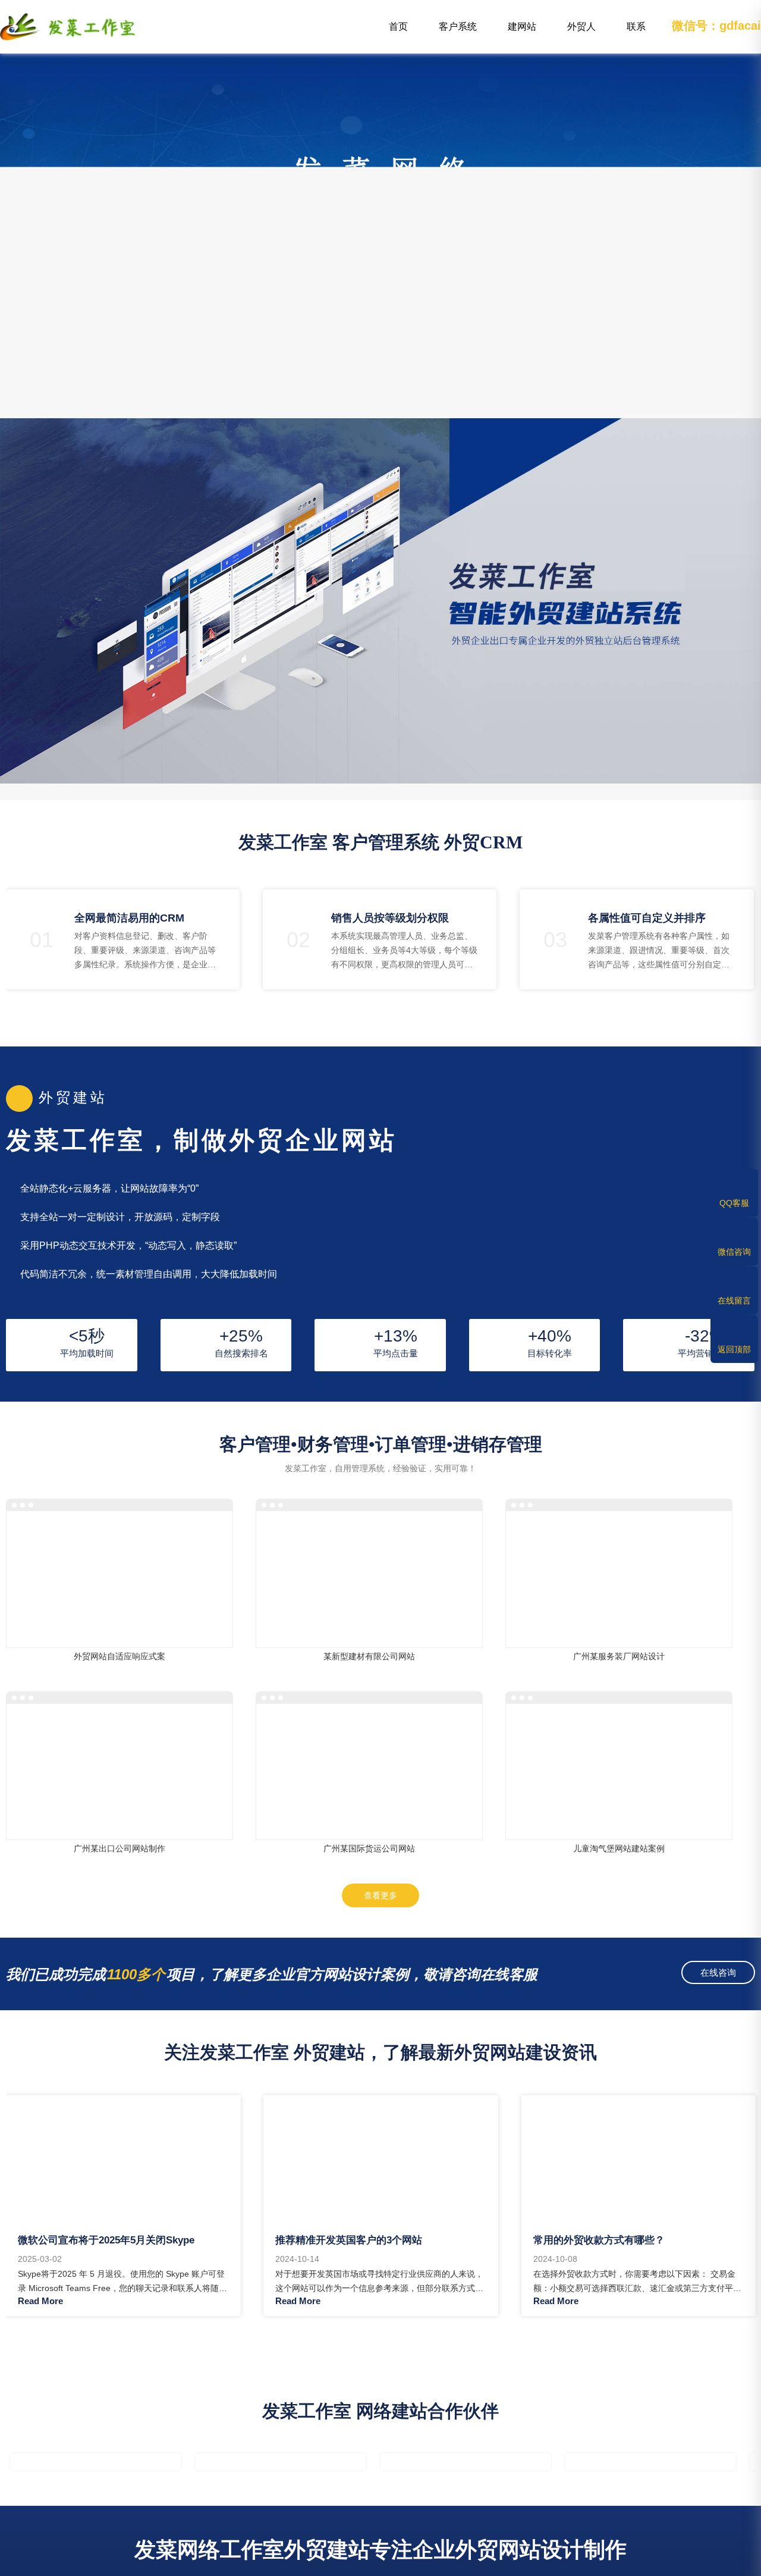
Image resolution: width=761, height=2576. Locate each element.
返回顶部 (734, 1349)
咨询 (673, 2562)
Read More (40, 2301)
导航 (102, 2562)
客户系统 (458, 35)
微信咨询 (734, 1252)
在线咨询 (718, 1972)
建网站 (526, 35)
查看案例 (88, 1580)
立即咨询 (151, 1580)
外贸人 (581, 35)
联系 (644, 35)
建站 (483, 2562)
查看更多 (380, 1895)
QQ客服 (734, 1203)
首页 (398, 26)
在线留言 (734, 1300)
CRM (293, 2562)
